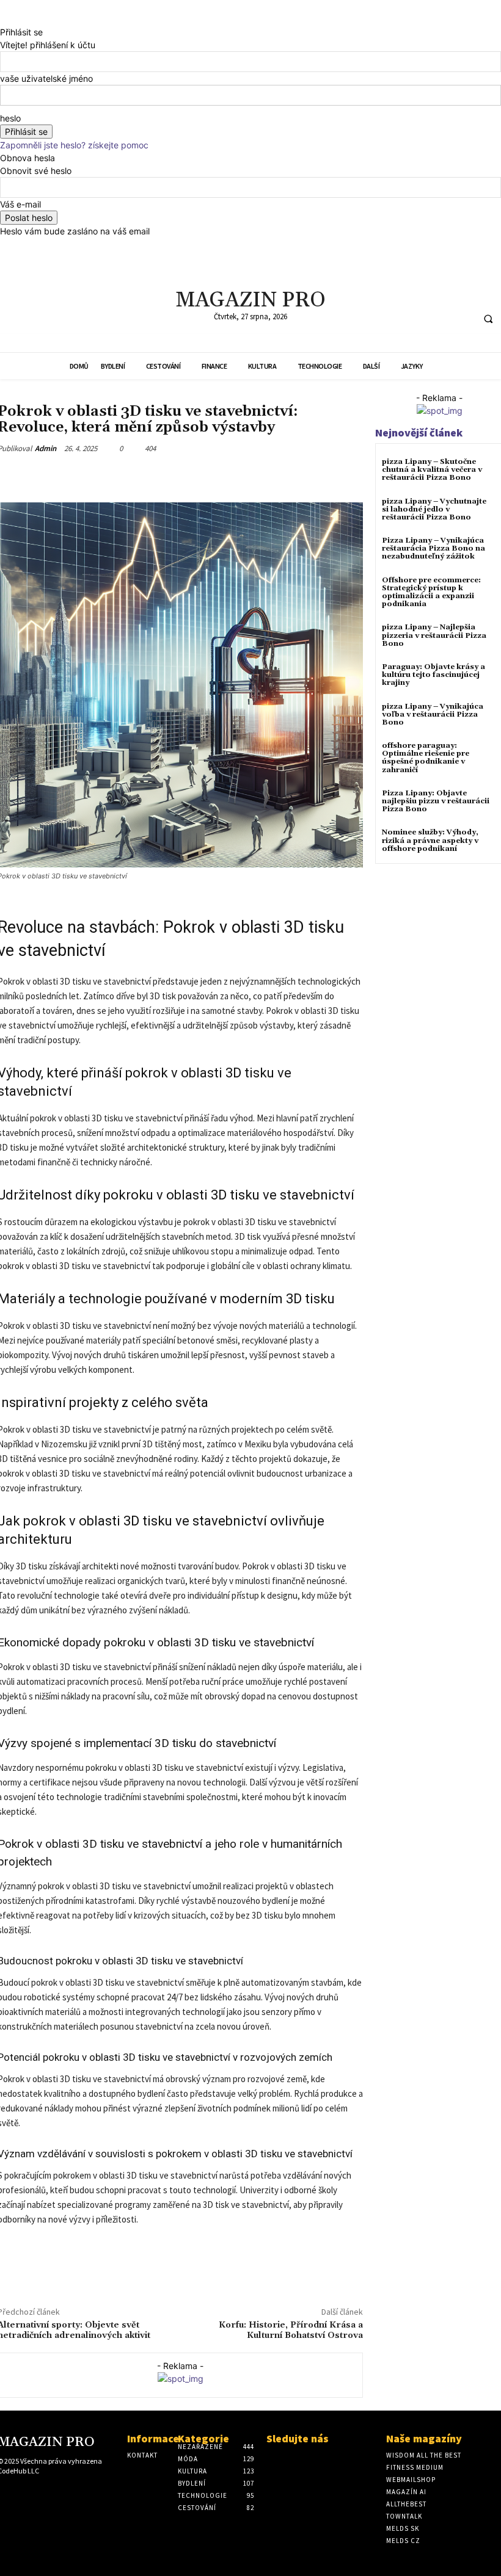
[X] (374, 291)
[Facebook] (351, 291)
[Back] (3, 19)
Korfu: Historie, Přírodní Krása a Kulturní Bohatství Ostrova (291, 2330)
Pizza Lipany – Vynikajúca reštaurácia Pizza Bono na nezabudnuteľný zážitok (433, 548)
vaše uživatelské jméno (46, 78)
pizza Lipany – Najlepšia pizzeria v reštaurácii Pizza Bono (434, 635)
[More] (224, 477)
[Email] (195, 477)
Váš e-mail (20, 204)
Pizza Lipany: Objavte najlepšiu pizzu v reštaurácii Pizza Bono (436, 801)
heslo (10, 118)
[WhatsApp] (167, 477)
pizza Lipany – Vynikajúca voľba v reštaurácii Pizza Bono (433, 715)
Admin (46, 448)
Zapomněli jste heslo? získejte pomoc (74, 145)
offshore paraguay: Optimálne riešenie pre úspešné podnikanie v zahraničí (426, 758)
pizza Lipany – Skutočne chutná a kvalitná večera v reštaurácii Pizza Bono (432, 470)
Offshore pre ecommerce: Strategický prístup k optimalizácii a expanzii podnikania (431, 592)
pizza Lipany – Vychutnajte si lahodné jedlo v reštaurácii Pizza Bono (434, 509)
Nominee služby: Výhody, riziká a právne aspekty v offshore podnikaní (430, 840)
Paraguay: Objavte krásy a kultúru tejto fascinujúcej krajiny (433, 675)
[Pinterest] (139, 477)
